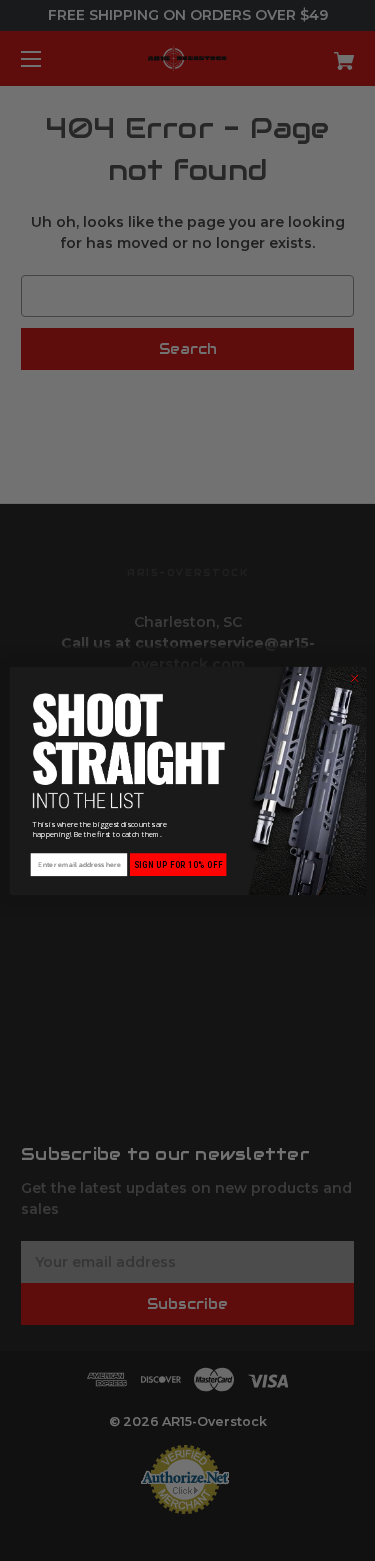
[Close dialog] (354, 678)
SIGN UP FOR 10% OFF (177, 864)
